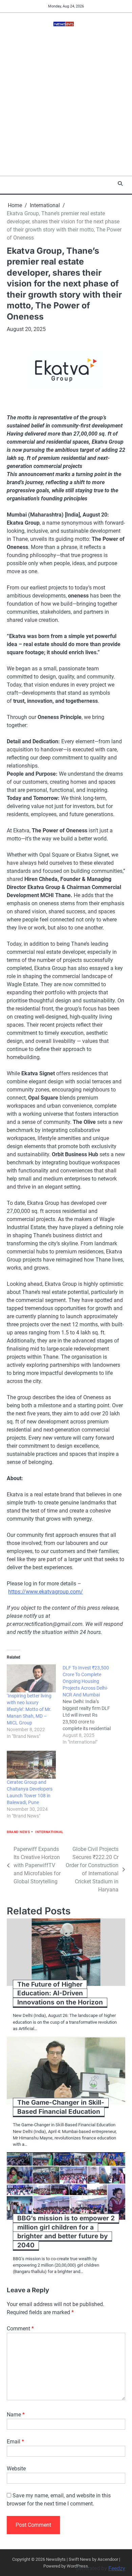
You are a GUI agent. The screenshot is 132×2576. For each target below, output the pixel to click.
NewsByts (56, 2559)
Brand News (18, 1832)
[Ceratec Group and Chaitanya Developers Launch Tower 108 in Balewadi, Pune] (31, 1765)
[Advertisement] (66, 107)
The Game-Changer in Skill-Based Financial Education (61, 2107)
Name (16, 2415)
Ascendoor (108, 2559)
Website (16, 2469)
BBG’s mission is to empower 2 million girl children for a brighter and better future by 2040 (66, 2232)
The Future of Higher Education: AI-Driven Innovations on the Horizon (60, 1993)
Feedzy (117, 2568)
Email (15, 2442)
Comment (20, 2329)
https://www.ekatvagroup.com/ (46, 1592)
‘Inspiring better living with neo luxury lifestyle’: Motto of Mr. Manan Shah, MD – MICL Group (29, 1709)
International (49, 1832)
